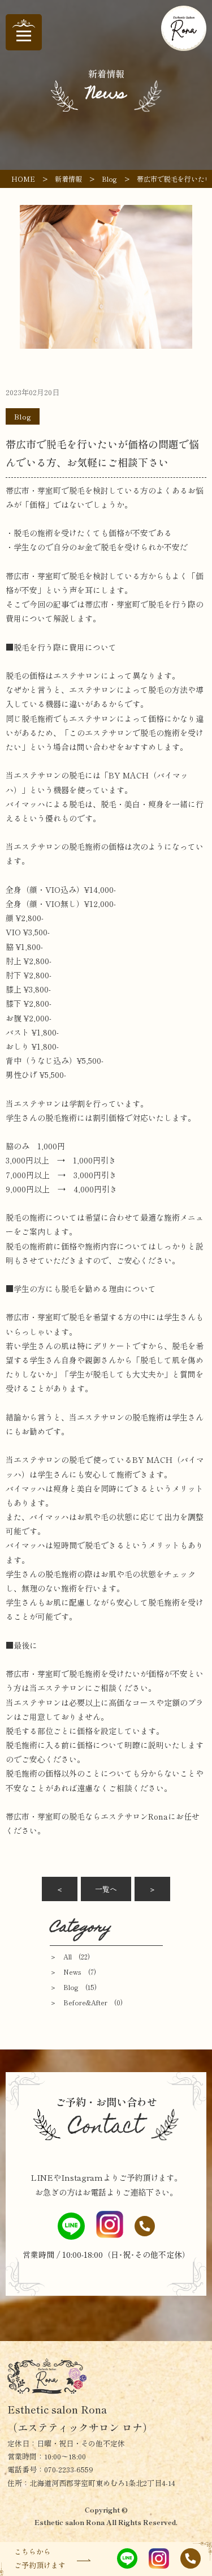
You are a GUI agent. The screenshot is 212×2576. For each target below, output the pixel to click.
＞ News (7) (73, 1972)
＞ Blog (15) (73, 1987)
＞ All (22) (70, 1956)
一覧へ (106, 1889)
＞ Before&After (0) (86, 2002)
